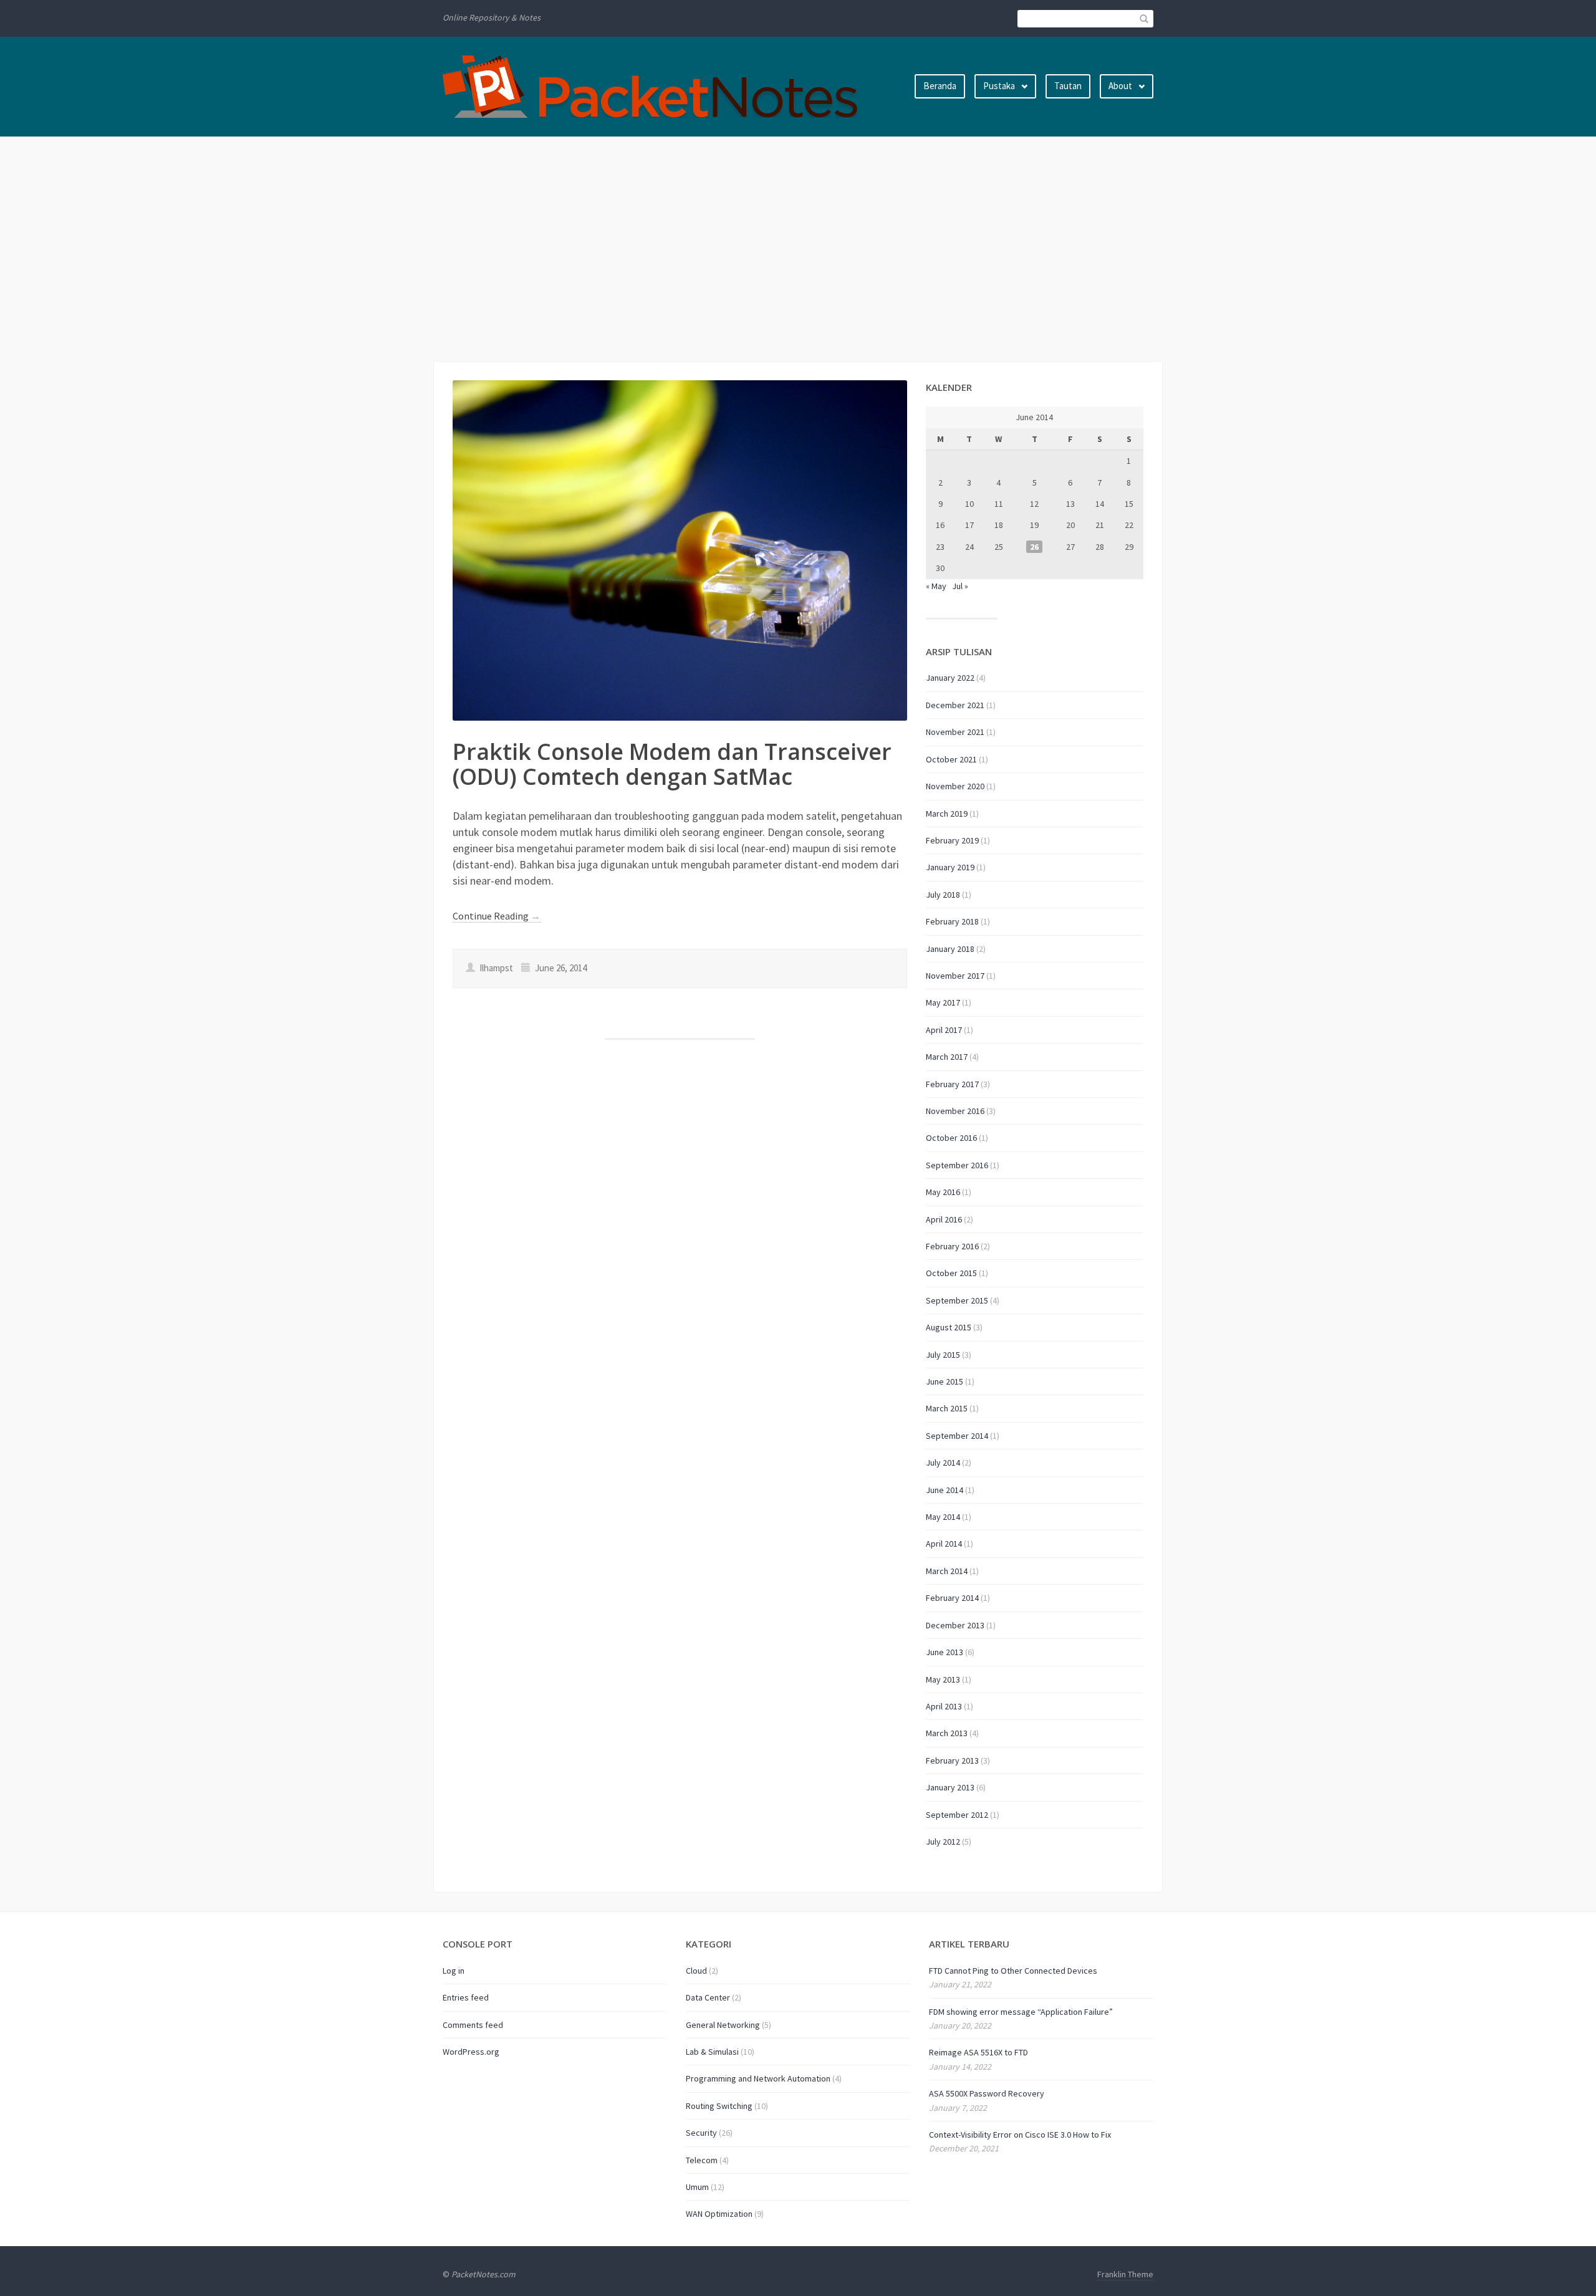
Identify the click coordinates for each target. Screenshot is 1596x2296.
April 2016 (944, 1219)
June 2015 (945, 1381)
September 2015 (957, 1300)
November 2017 (955, 976)
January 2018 (950, 949)
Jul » (960, 586)
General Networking (723, 2025)
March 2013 (947, 1733)
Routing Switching (719, 2106)
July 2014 (943, 1463)
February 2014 (952, 1598)
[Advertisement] (798, 249)
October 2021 (951, 759)
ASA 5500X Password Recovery (987, 2093)
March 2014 (947, 1571)
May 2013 (943, 1679)
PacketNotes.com (483, 2274)
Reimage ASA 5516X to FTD (978, 2052)
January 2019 (950, 867)
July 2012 (943, 1842)
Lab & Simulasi (712, 2052)
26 (1034, 547)
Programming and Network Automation (758, 2078)
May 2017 (943, 1002)
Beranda (940, 86)
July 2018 (943, 895)
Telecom (702, 2160)
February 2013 (952, 1760)
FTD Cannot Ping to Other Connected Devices (1013, 1971)
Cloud (696, 1971)
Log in (454, 1971)
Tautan (1068, 86)
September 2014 (957, 1436)
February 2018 (952, 921)
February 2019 (952, 840)
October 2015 (951, 1273)
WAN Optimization (719, 2214)
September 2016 (957, 1165)
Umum (697, 2187)
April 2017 (944, 1030)
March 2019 (947, 814)
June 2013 (945, 1652)
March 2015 (947, 1408)
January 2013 (950, 1787)
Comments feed (473, 2025)
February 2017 (952, 1084)
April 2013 (944, 1706)
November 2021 (955, 732)
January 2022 (950, 678)
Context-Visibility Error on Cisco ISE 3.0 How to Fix (1020, 2135)
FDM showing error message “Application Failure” (1021, 2012)
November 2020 (955, 786)
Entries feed (466, 1997)
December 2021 (955, 705)
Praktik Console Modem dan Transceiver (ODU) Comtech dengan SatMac (672, 764)
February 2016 (952, 1246)
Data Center (708, 1997)
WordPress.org (471, 2052)
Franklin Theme (1125, 2274)
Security (701, 2133)
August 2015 (949, 1327)
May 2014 (943, 1517)
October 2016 (951, 1138)
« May (936, 586)
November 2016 (955, 1111)
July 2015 (943, 1355)
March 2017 (947, 1057)
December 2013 (955, 1625)
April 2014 (944, 1544)
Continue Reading (497, 916)
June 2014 (945, 1490)
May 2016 (943, 1192)
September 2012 (957, 1815)
